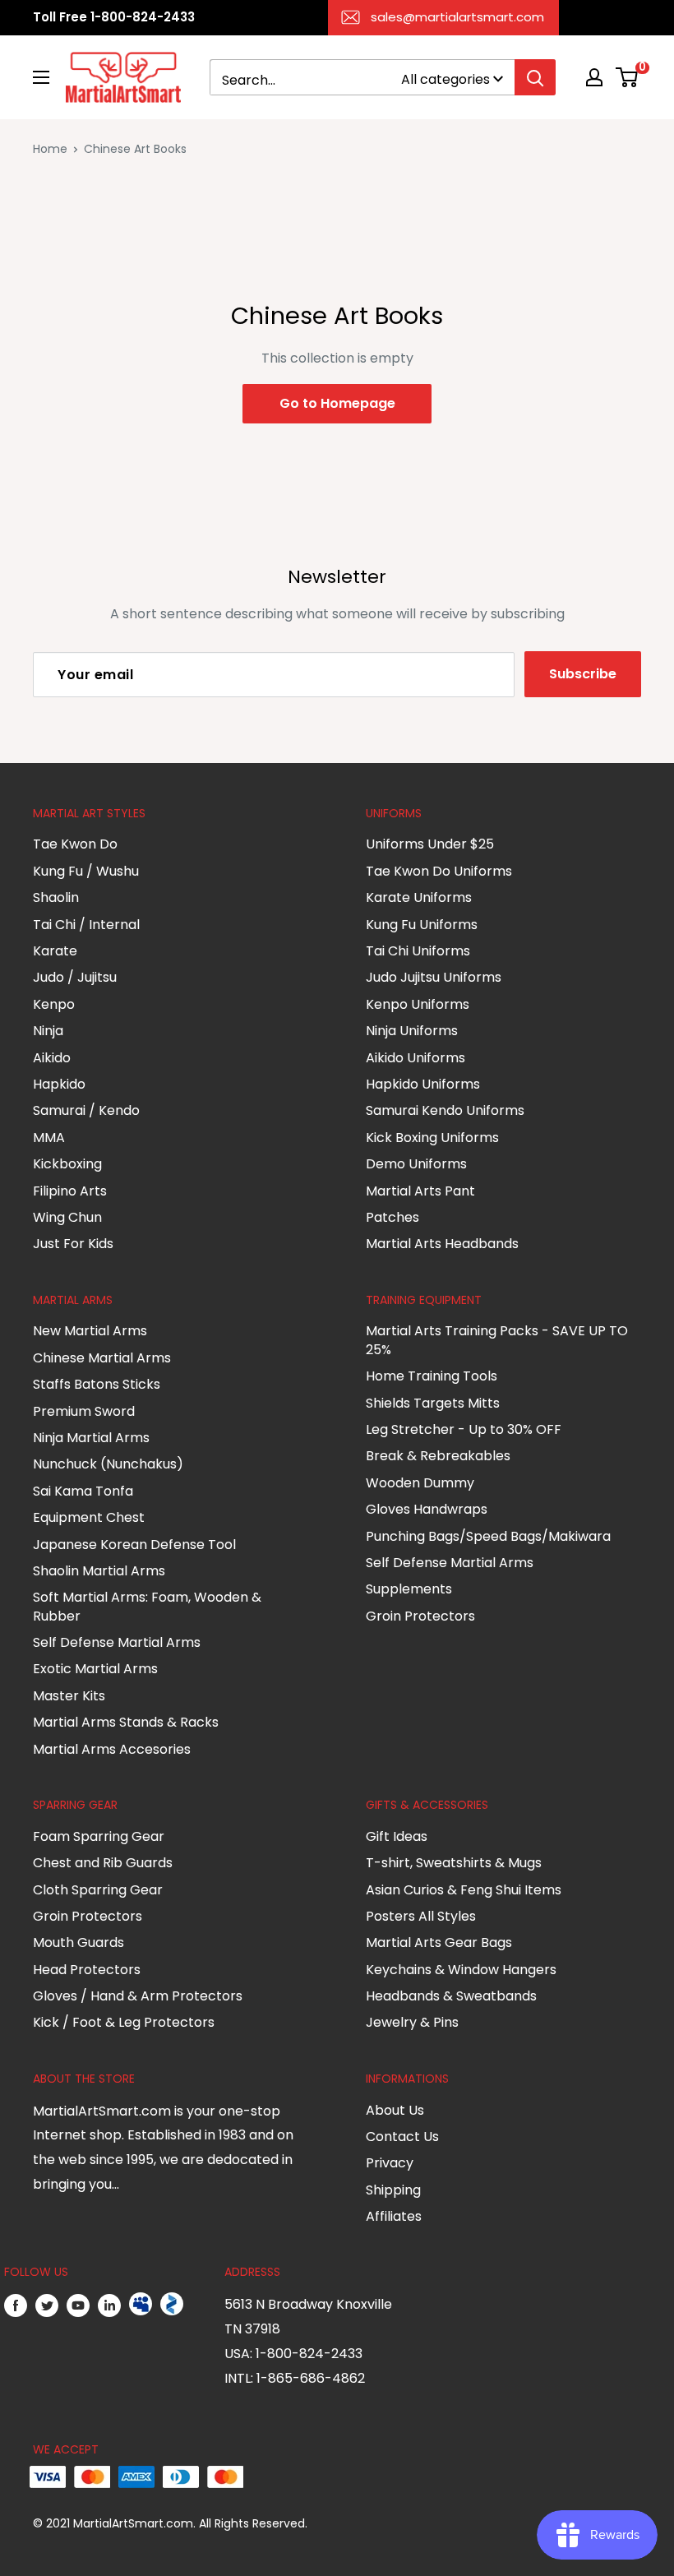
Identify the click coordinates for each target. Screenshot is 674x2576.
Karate (55, 951)
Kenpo (54, 1004)
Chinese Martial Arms (102, 1358)
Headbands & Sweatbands (451, 1996)
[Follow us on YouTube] (78, 2305)
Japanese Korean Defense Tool (134, 1545)
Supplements (409, 1589)
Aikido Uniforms (415, 1058)
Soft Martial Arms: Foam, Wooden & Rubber (147, 1606)
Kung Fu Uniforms (422, 925)
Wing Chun (67, 1217)
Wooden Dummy (420, 1483)
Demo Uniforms (416, 1164)
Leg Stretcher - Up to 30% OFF (464, 1429)
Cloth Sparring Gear (98, 1890)
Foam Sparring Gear (99, 1836)
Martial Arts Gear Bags (439, 1942)
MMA (49, 1138)
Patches (392, 1217)
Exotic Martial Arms (95, 1669)
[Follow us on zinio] (172, 2305)
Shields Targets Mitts (433, 1403)
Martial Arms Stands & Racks (126, 1722)
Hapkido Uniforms (423, 1084)
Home (50, 149)
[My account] (594, 77)
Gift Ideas (397, 1836)
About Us (395, 2110)
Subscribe (583, 674)
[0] (628, 77)
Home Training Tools (432, 1376)
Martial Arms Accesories (112, 1749)
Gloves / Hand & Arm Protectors (138, 1996)
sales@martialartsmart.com (457, 17)
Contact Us (402, 2137)
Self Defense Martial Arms (117, 1642)
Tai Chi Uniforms (418, 951)
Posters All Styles (421, 1916)
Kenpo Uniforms (418, 1004)
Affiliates (394, 2216)
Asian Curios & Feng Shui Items (464, 1890)
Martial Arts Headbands (442, 1244)
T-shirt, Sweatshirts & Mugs (454, 1863)
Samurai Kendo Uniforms (445, 1110)
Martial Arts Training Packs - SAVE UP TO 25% (497, 1340)
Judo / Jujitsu (75, 977)
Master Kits (69, 1696)
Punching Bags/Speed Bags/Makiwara (488, 1536)
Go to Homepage (337, 403)
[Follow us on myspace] (141, 2305)
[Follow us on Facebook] (16, 2305)
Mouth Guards (78, 1942)
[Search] (535, 77)
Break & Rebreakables (438, 1456)
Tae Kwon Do (75, 844)
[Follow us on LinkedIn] (109, 2305)
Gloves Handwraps (427, 1509)
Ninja (48, 1031)
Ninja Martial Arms (91, 1438)
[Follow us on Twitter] (47, 2305)
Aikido (52, 1058)
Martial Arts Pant (420, 1191)
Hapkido (59, 1084)
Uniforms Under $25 (430, 844)
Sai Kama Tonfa (83, 1491)
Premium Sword (84, 1411)
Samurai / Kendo (86, 1110)
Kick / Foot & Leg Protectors (124, 2022)
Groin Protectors (420, 1616)
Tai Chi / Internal (86, 925)
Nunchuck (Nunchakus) (108, 1464)
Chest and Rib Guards (103, 1863)
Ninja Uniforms (412, 1031)
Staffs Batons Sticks (97, 1384)
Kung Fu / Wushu (86, 871)
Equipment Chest (89, 1517)
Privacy (390, 2163)
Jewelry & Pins (412, 2022)
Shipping (393, 2190)
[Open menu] (41, 77)
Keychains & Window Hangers (461, 1970)
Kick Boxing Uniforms (432, 1138)
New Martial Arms (90, 1331)
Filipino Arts (70, 1191)
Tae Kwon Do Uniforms (439, 871)
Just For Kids (73, 1244)
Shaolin (56, 897)
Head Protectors (87, 1970)
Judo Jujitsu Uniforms (434, 977)
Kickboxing (67, 1164)
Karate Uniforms (419, 897)
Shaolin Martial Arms (99, 1571)
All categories (445, 79)
